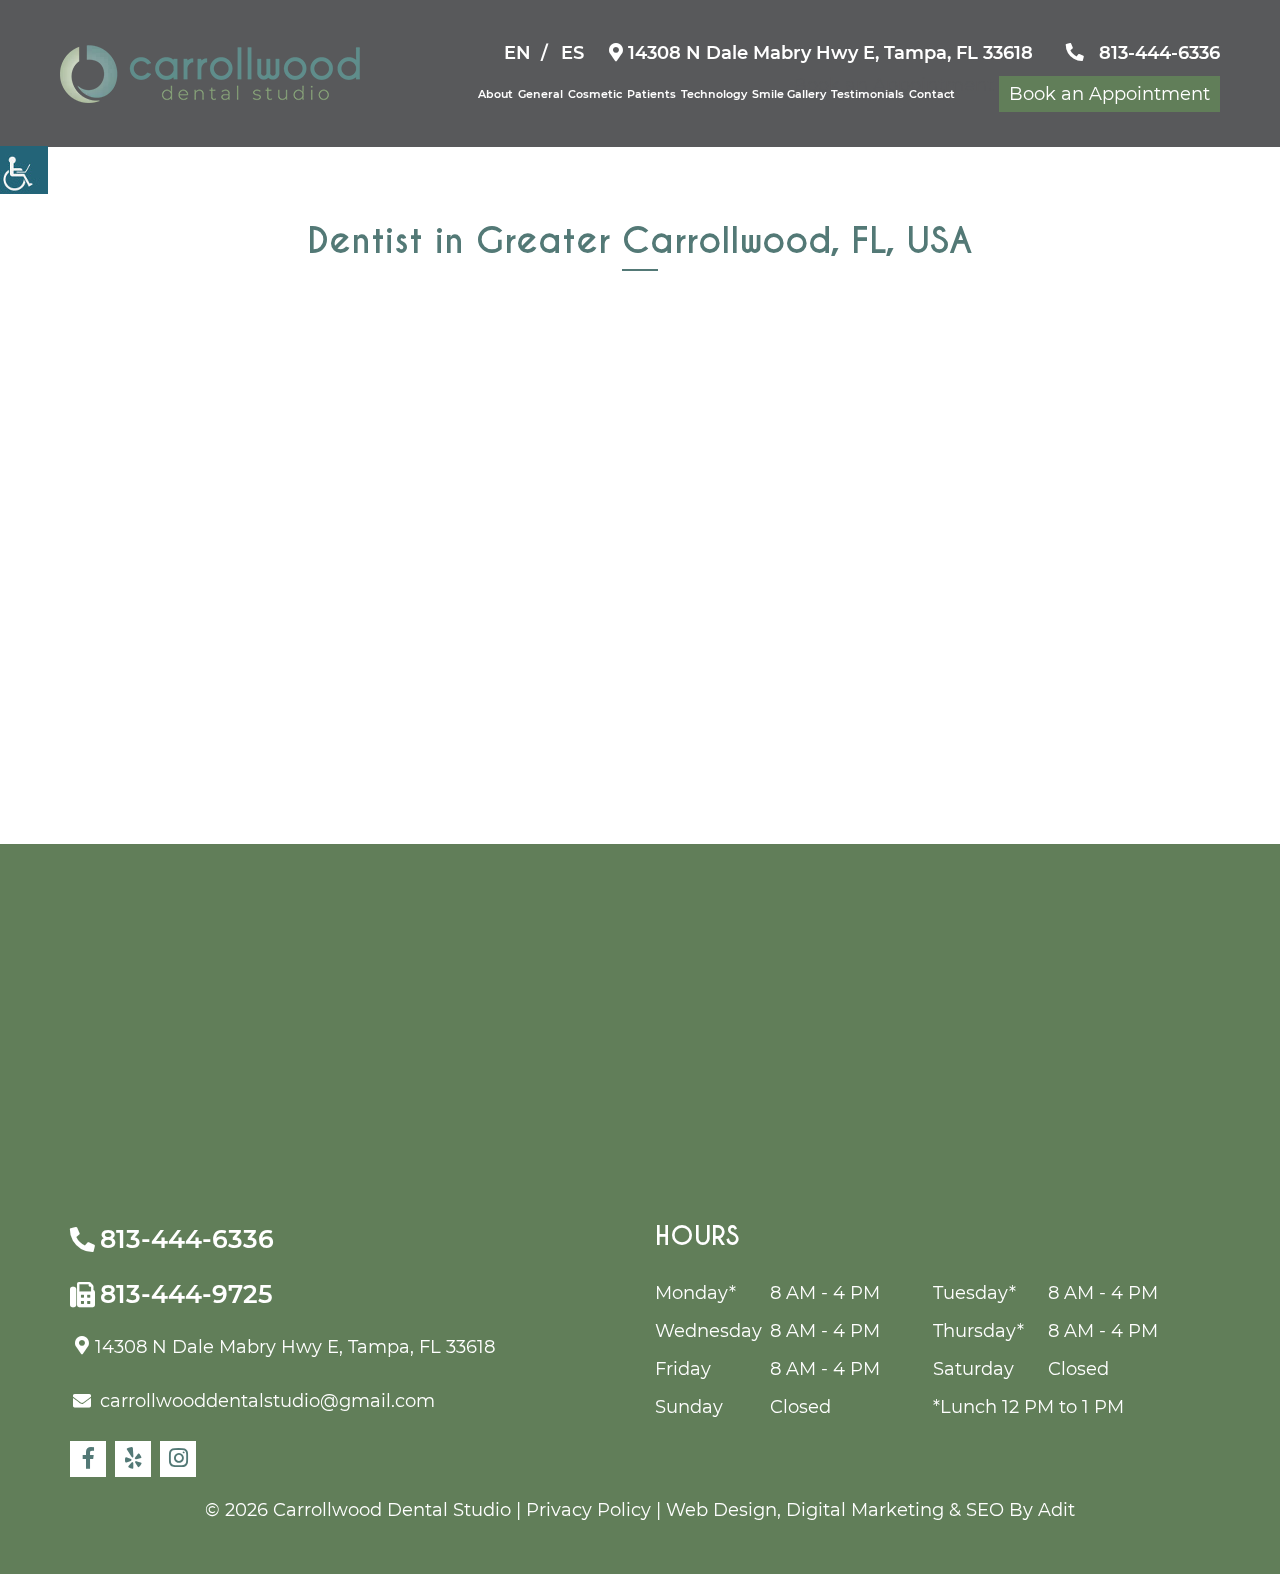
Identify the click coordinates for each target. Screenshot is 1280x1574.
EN (517, 53)
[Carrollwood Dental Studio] (210, 74)
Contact (932, 94)
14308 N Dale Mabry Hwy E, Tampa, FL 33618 (828, 53)
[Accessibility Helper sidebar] (24, 170)
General (540, 94)
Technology (714, 94)
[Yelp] (133, 1459)
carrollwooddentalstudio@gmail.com (267, 1401)
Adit (1056, 1510)
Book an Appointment (1109, 94)
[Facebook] (88, 1459)
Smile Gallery (789, 94)
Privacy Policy (588, 1510)
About (495, 94)
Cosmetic (595, 94)
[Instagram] (178, 1459)
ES (572, 53)
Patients (651, 94)
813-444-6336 (1157, 53)
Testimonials (867, 94)
